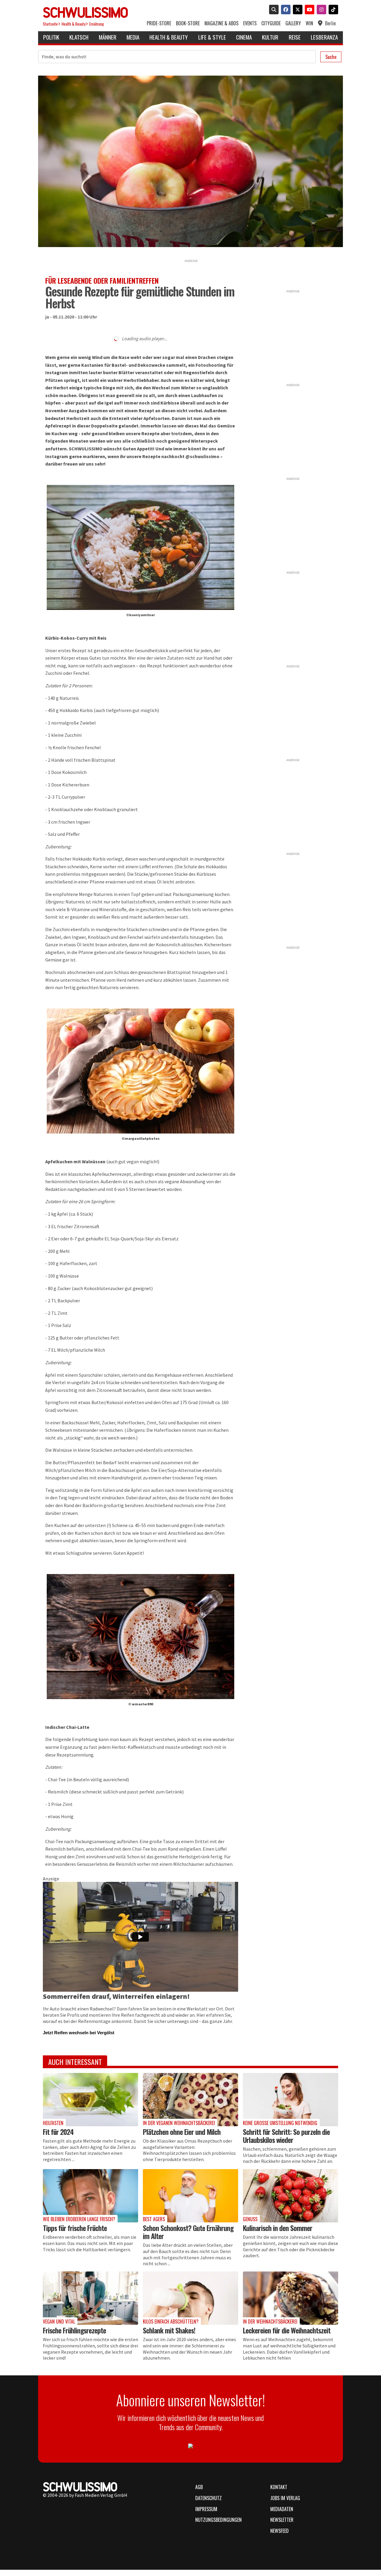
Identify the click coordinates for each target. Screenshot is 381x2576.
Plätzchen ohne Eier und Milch (182, 2132)
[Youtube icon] (308, 10)
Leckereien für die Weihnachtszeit (287, 2330)
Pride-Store (159, 23)
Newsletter (282, 2520)
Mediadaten (282, 2509)
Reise (295, 37)
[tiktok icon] (332, 10)
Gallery (293, 23)
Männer (108, 37)
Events (250, 23)
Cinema (244, 37)
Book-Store (188, 23)
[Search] (273, 10)
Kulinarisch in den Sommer (278, 2228)
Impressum (206, 2509)
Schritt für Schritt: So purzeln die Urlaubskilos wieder (286, 2136)
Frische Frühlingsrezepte (74, 2330)
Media (133, 37)
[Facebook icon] (285, 10)
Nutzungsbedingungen (218, 2520)
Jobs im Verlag (285, 2498)
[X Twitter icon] (296, 10)
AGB (199, 2487)
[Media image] (90, 2100)
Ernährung (97, 24)
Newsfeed (279, 2531)
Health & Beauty (74, 24)
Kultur (270, 37)
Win (309, 23)
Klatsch (79, 37)
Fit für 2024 (58, 2132)
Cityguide (271, 23)
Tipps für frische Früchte (75, 2228)
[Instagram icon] (320, 10)
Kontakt (279, 2487)
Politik (51, 37)
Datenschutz (209, 2498)
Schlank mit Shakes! (169, 2330)
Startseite (50, 24)
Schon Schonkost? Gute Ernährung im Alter (188, 2232)
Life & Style (212, 37)
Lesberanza (324, 37)
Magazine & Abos (221, 23)
